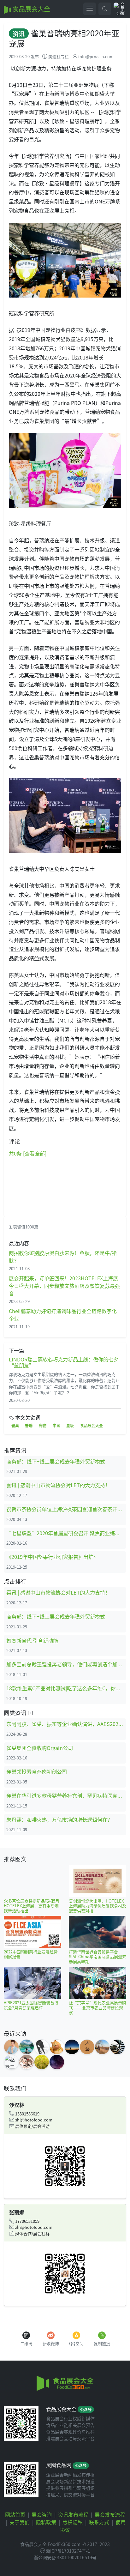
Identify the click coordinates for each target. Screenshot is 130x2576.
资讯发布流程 (73, 2514)
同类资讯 (16, 1713)
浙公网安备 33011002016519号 (65, 2557)
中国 (56, 1425)
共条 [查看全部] (28, 1153)
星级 (70, 1425)
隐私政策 (46, 2522)
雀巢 (15, 1425)
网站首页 (15, 2514)
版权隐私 (73, 2522)
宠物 (43, 1425)
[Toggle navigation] (90, 9)
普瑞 (29, 1425)
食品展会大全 (31, 9)
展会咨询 (42, 2514)
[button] (105, 9)
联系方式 (99, 2522)
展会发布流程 (110, 2514)
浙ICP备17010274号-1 (68, 2551)
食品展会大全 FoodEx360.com (50, 2544)
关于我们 (20, 2522)
